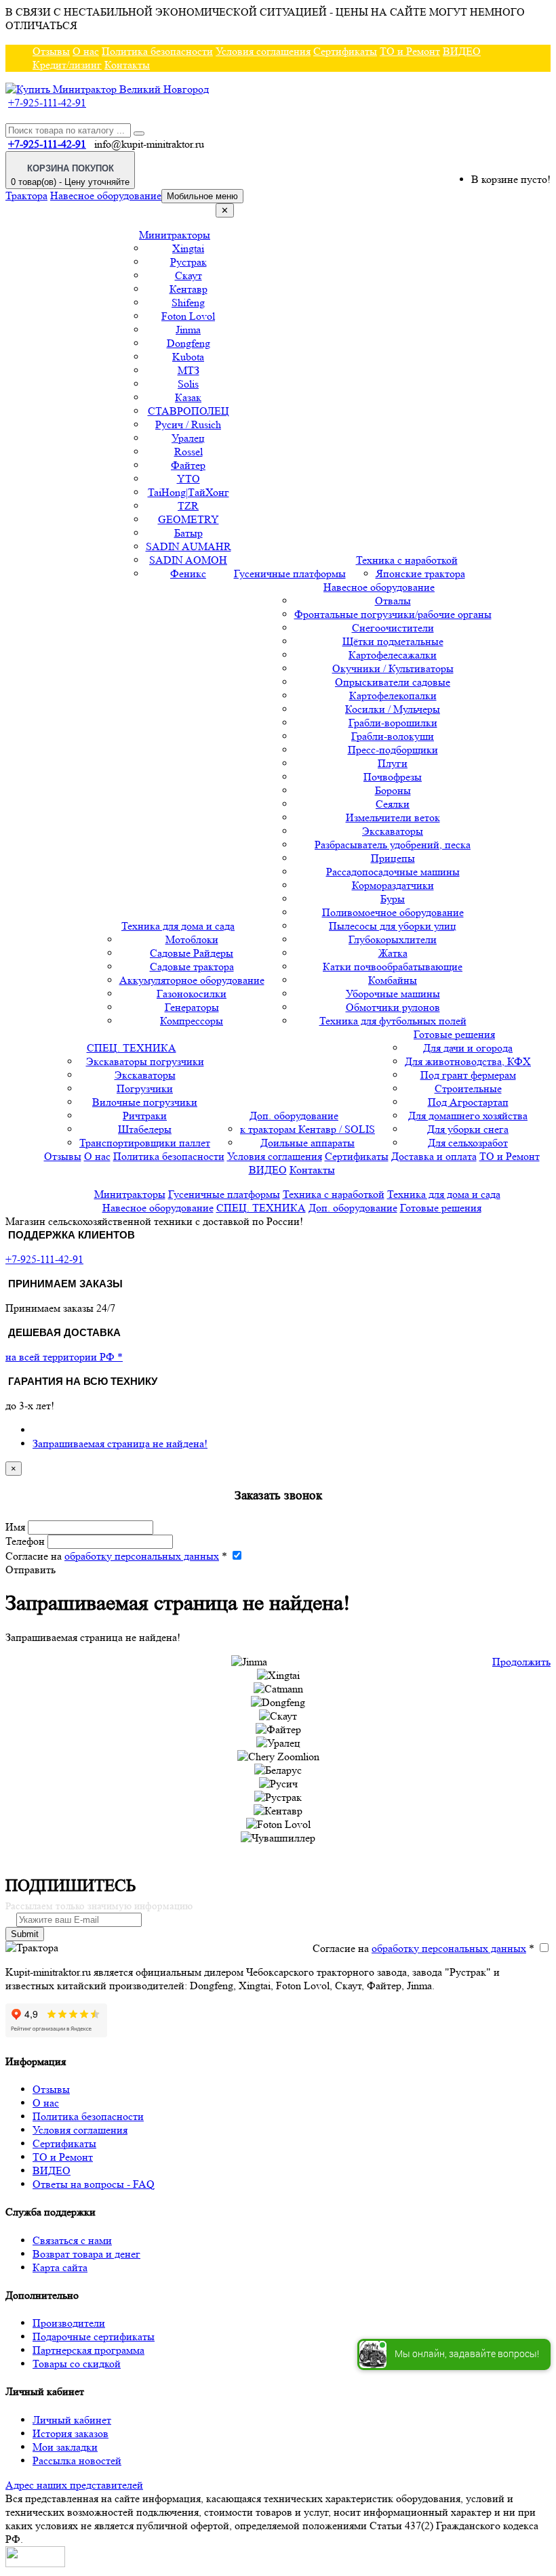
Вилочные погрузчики (145, 1102)
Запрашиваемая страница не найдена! (120, 1443)
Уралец (188, 438)
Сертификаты (345, 51)
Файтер (188, 465)
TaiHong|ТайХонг (188, 492)
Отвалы (393, 601)
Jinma (188, 330)
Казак (188, 397)
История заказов (71, 2433)
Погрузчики (145, 1088)
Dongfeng (188, 343)
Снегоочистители (393, 628)
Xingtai (188, 248)
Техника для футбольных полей (393, 1021)
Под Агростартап (468, 1102)
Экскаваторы (393, 831)
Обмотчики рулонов (393, 1007)
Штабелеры (145, 1129)
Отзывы (51, 51)
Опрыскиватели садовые (393, 682)
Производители (69, 2323)
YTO (188, 479)
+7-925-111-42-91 (47, 103)
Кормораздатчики (393, 885)
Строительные (468, 1088)
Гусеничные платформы (290, 574)
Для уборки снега (468, 1129)
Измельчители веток (393, 817)
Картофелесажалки (393, 655)
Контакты (127, 65)
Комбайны (393, 980)
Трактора (26, 195)
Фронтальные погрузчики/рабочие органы (393, 614)
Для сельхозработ (468, 1143)
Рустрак (188, 262)
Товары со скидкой (77, 2364)
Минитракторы (175, 235)
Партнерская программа (88, 2350)
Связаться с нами (72, 2240)
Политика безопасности (157, 51)
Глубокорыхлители (393, 939)
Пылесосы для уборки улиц (393, 926)
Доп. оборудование (294, 1116)
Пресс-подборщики (393, 750)
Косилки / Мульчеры (393, 709)
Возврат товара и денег (86, 2254)
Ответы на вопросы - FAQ (94, 2184)
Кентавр (188, 289)
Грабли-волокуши (393, 736)
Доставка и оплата (434, 1156)
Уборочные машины (393, 994)
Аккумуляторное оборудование (192, 980)
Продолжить (521, 1662)
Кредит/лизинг (67, 65)
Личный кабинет (72, 2420)
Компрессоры (192, 1021)
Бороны (393, 790)
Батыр (188, 533)
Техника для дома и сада (178, 926)
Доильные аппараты (307, 1143)
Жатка (393, 953)
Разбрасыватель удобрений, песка (393, 845)
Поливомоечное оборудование (393, 912)
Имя (15, 1527)
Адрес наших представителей (74, 2485)
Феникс (188, 574)
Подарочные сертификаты (94, 2336)
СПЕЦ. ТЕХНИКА (132, 1048)
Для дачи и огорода (468, 1048)
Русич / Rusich (188, 424)
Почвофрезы (393, 777)
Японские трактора (420, 574)
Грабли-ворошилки (393, 723)
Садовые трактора (192, 967)
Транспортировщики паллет (145, 1143)
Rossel (188, 452)
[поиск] (139, 133)
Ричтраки (145, 1116)
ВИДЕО (462, 51)
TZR (188, 506)
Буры (393, 899)
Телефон (25, 1541)
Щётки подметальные (393, 641)
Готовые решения (454, 1034)
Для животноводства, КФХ (468, 1061)
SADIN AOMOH (188, 560)
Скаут (188, 275)
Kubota (188, 357)
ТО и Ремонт (410, 51)
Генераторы (192, 1007)
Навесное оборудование (106, 195)
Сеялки (393, 804)
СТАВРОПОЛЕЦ (188, 411)
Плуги (393, 763)
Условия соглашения (263, 51)
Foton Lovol (188, 316)
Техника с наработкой (407, 560)
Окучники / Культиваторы (393, 668)
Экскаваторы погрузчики (145, 1061)
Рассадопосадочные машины (393, 872)
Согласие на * (116, 1556)
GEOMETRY (188, 519)
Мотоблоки (192, 939)
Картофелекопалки (393, 695)
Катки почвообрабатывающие (393, 967)
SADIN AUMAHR (188, 546)
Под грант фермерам (468, 1075)
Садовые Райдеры (192, 953)
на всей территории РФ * (64, 1357)
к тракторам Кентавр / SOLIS (307, 1129)
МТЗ (188, 370)
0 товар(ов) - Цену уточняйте (70, 175)
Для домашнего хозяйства (468, 1116)
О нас (86, 51)
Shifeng (188, 303)
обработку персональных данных (142, 1556)
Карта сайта (60, 2267)
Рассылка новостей (77, 2460)
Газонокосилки (192, 994)
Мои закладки (65, 2447)
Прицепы (393, 858)
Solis (188, 384)
